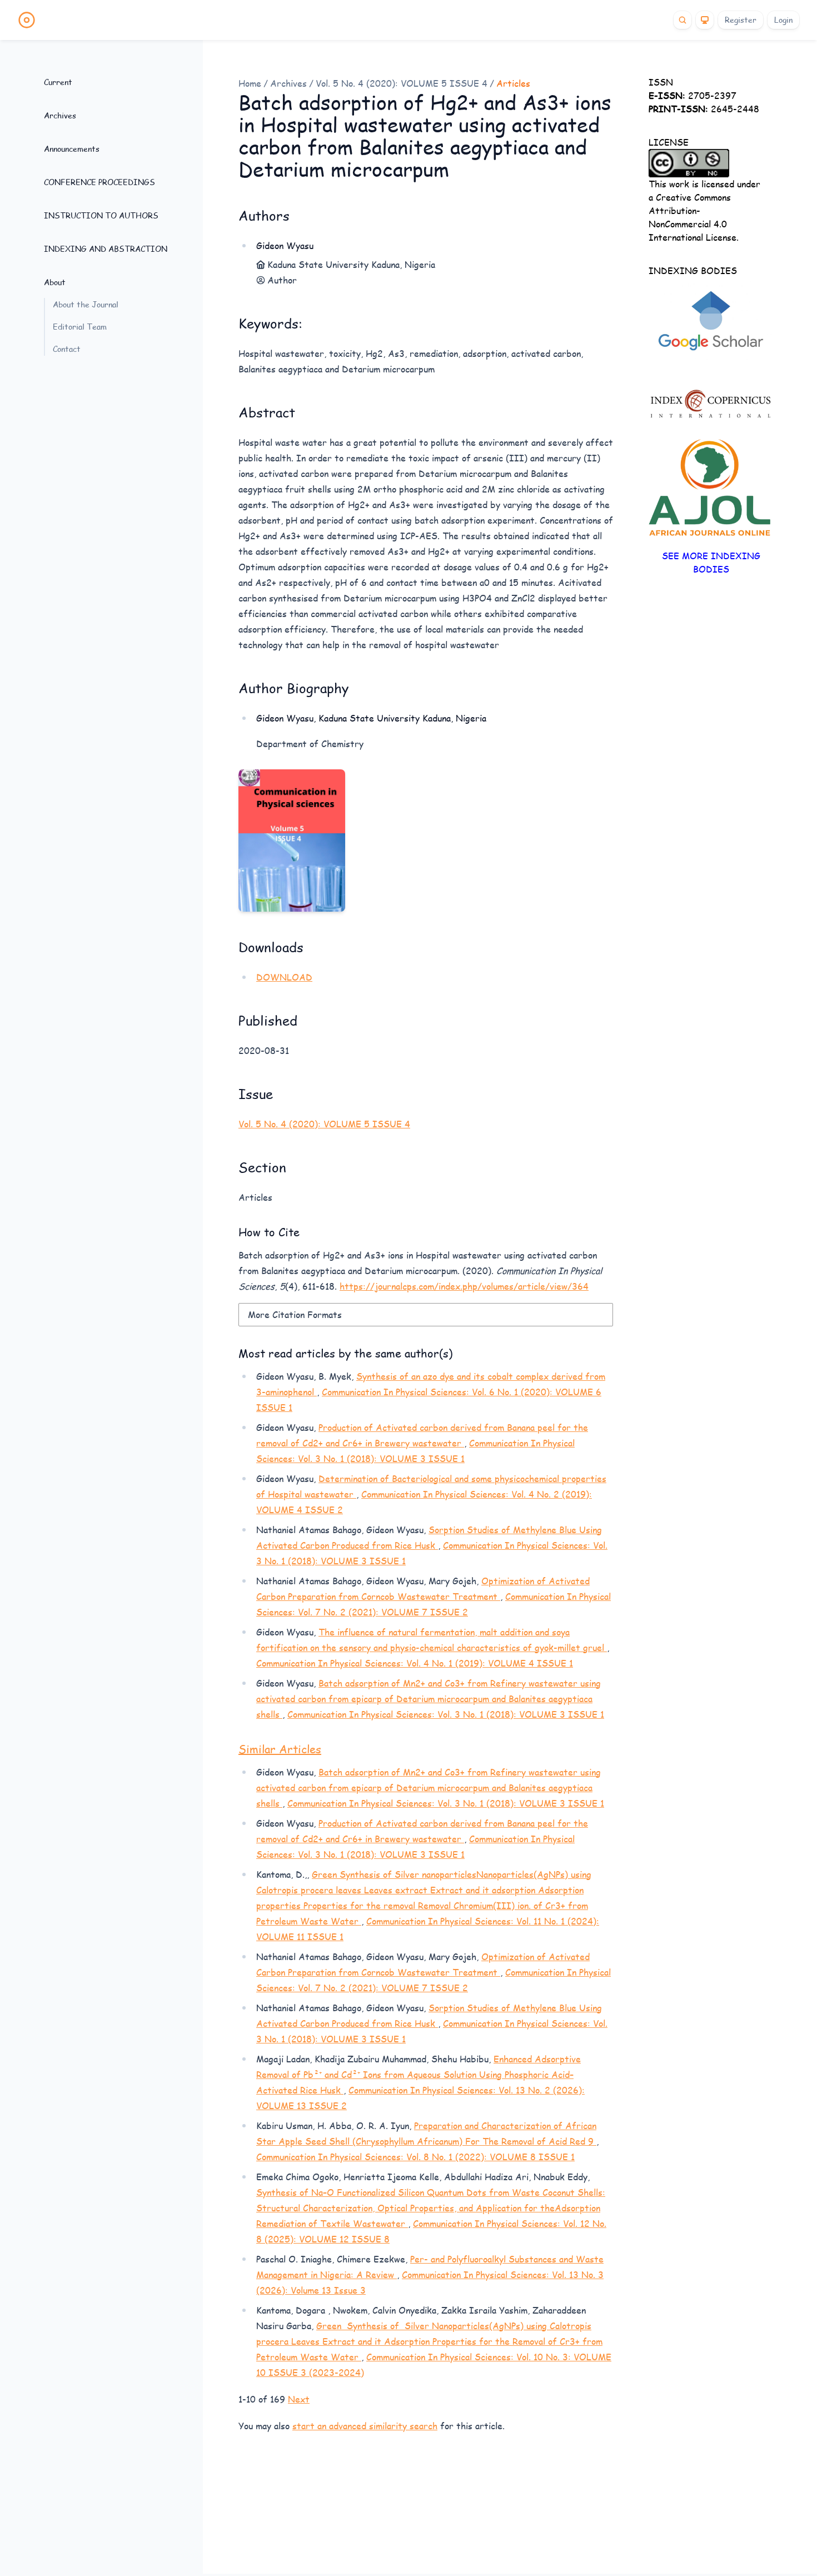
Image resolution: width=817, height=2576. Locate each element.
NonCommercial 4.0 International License (693, 230)
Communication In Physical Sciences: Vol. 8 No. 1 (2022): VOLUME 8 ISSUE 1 (415, 2157)
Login (783, 20)
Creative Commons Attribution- (690, 204)
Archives (60, 115)
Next (299, 2399)
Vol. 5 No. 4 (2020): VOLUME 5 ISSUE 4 (402, 83)
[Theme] (705, 20)
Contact (67, 349)
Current (58, 82)
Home (250, 83)
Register (741, 20)
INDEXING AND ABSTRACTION (106, 249)
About (55, 282)
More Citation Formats (295, 1314)
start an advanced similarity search (365, 2426)
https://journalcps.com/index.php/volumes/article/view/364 (464, 1286)
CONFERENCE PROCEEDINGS (99, 182)
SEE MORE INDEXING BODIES (711, 562)
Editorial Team (80, 327)
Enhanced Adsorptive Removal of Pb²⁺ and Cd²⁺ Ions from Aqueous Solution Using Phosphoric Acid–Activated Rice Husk (419, 2074)
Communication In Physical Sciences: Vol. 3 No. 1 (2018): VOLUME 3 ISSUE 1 (446, 1714)
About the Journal (86, 304)
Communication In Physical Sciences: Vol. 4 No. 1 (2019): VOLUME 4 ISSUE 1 (415, 1663)
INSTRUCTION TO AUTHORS (101, 215)
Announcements (72, 149)
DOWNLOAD (284, 977)
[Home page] (27, 20)
